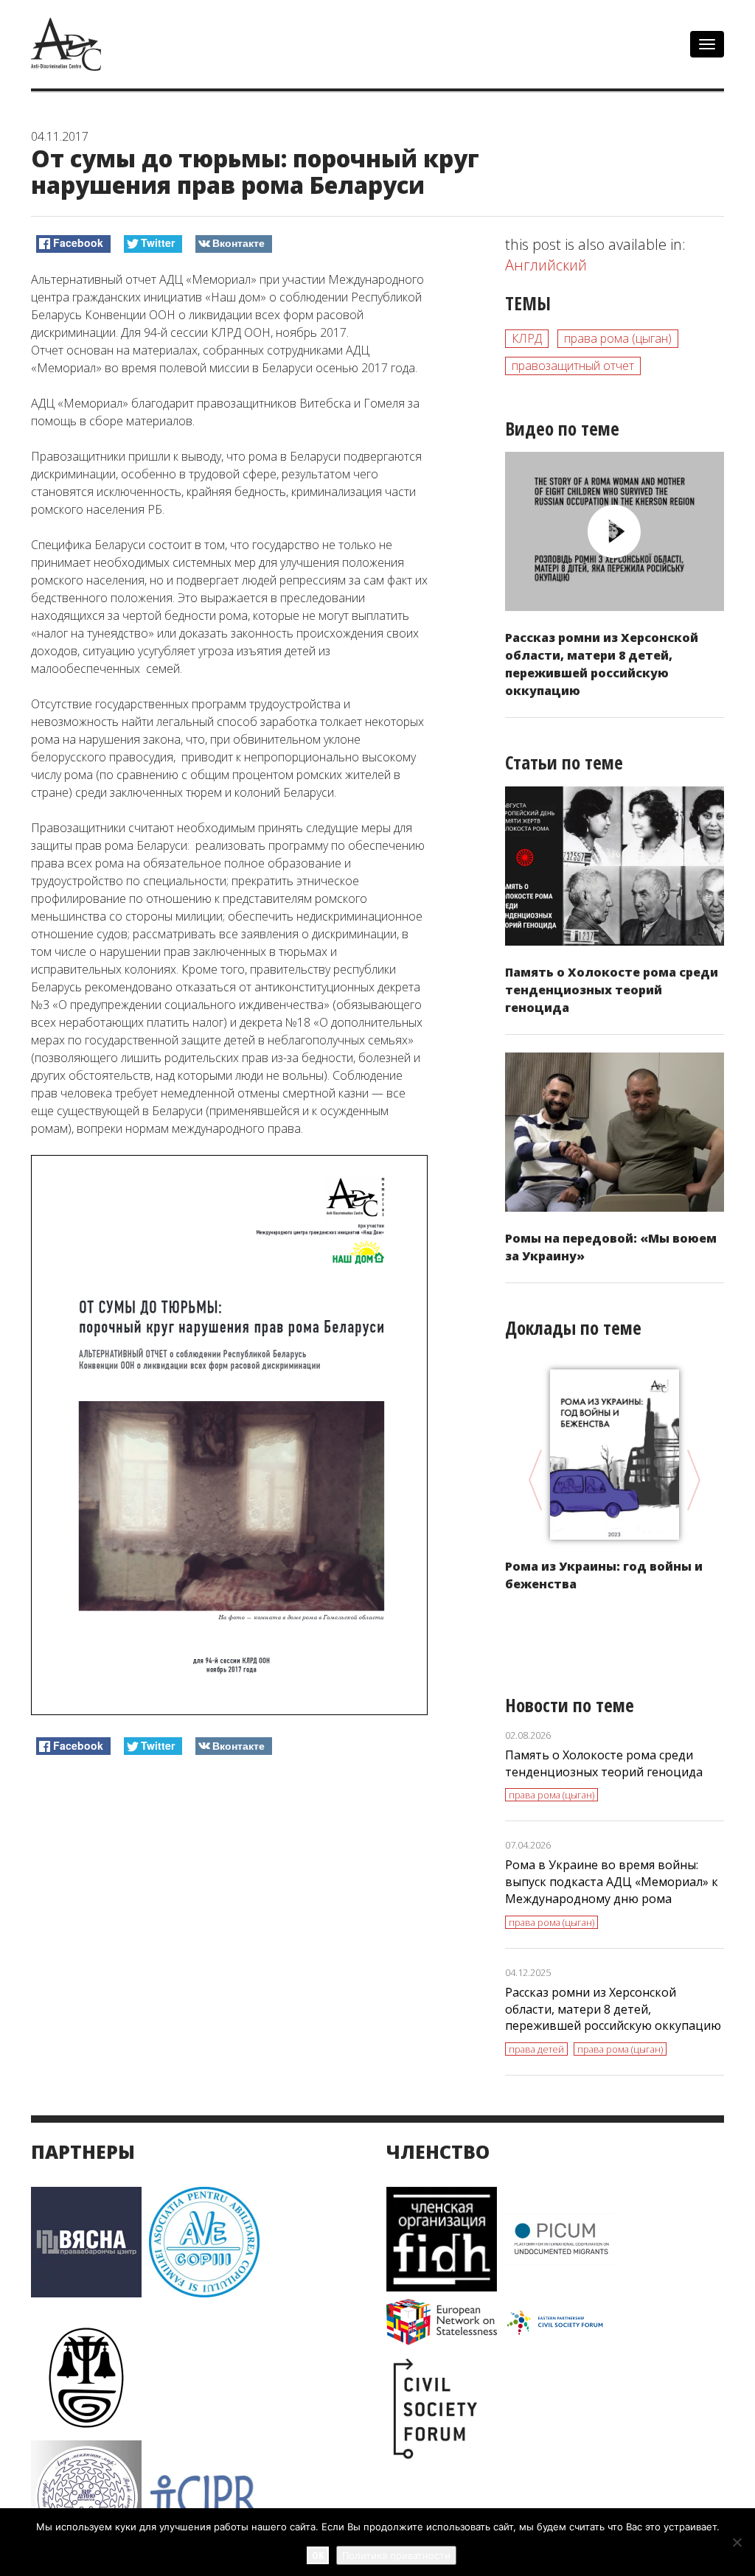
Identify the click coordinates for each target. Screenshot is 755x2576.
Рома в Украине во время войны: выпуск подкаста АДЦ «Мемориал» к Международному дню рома (612, 1882)
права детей (536, 2049)
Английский (546, 265)
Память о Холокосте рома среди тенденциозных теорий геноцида (612, 990)
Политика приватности (396, 2555)
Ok (318, 2555)
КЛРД (527, 338)
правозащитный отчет (573, 366)
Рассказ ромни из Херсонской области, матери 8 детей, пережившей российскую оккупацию (613, 2009)
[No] (737, 2542)
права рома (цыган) (618, 338)
